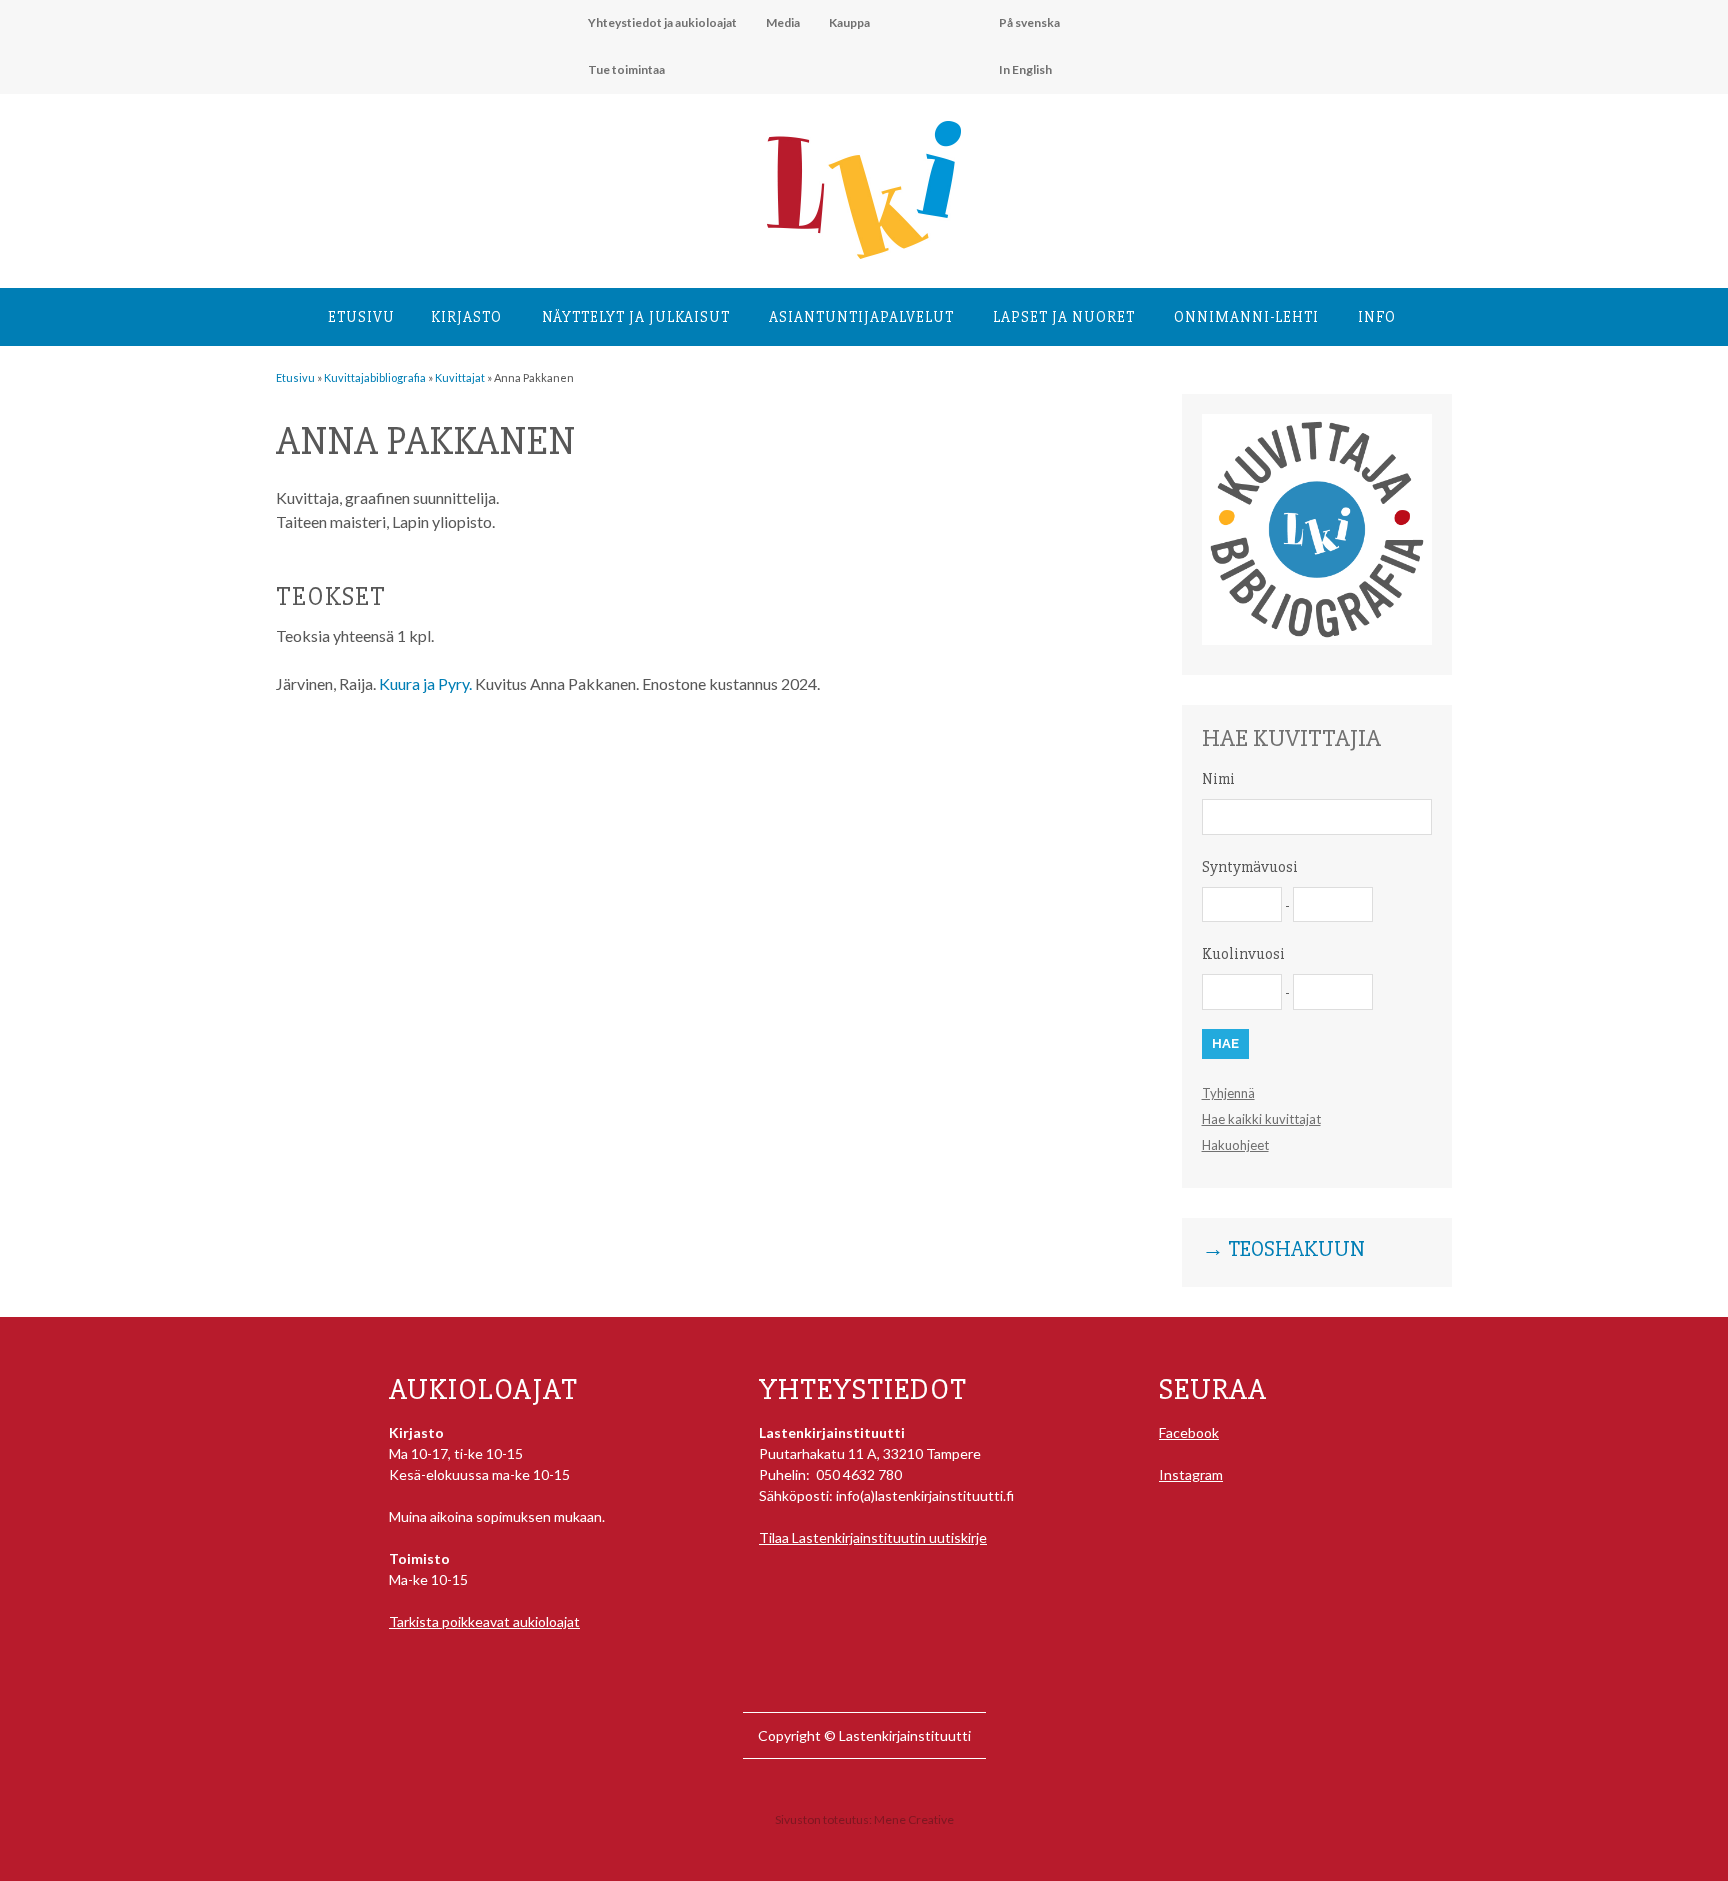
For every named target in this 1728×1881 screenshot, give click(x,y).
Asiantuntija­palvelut (861, 317)
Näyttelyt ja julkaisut (636, 317)
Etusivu (361, 317)
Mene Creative (914, 1819)
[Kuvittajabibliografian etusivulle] (1317, 639)
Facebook (1189, 1432)
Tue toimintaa (626, 69)
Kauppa (849, 22)
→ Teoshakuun (1283, 1250)
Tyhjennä (1228, 1093)
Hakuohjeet (1235, 1145)
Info (1377, 317)
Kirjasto (466, 317)
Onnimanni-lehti (1246, 317)
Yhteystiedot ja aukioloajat (662, 22)
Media (783, 22)
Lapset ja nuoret (1064, 317)
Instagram (1191, 1474)
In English (1025, 69)
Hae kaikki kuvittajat (1261, 1119)
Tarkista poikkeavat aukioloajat (484, 1621)
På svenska (1029, 22)
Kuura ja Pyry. (425, 683)
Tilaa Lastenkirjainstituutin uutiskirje (873, 1537)
